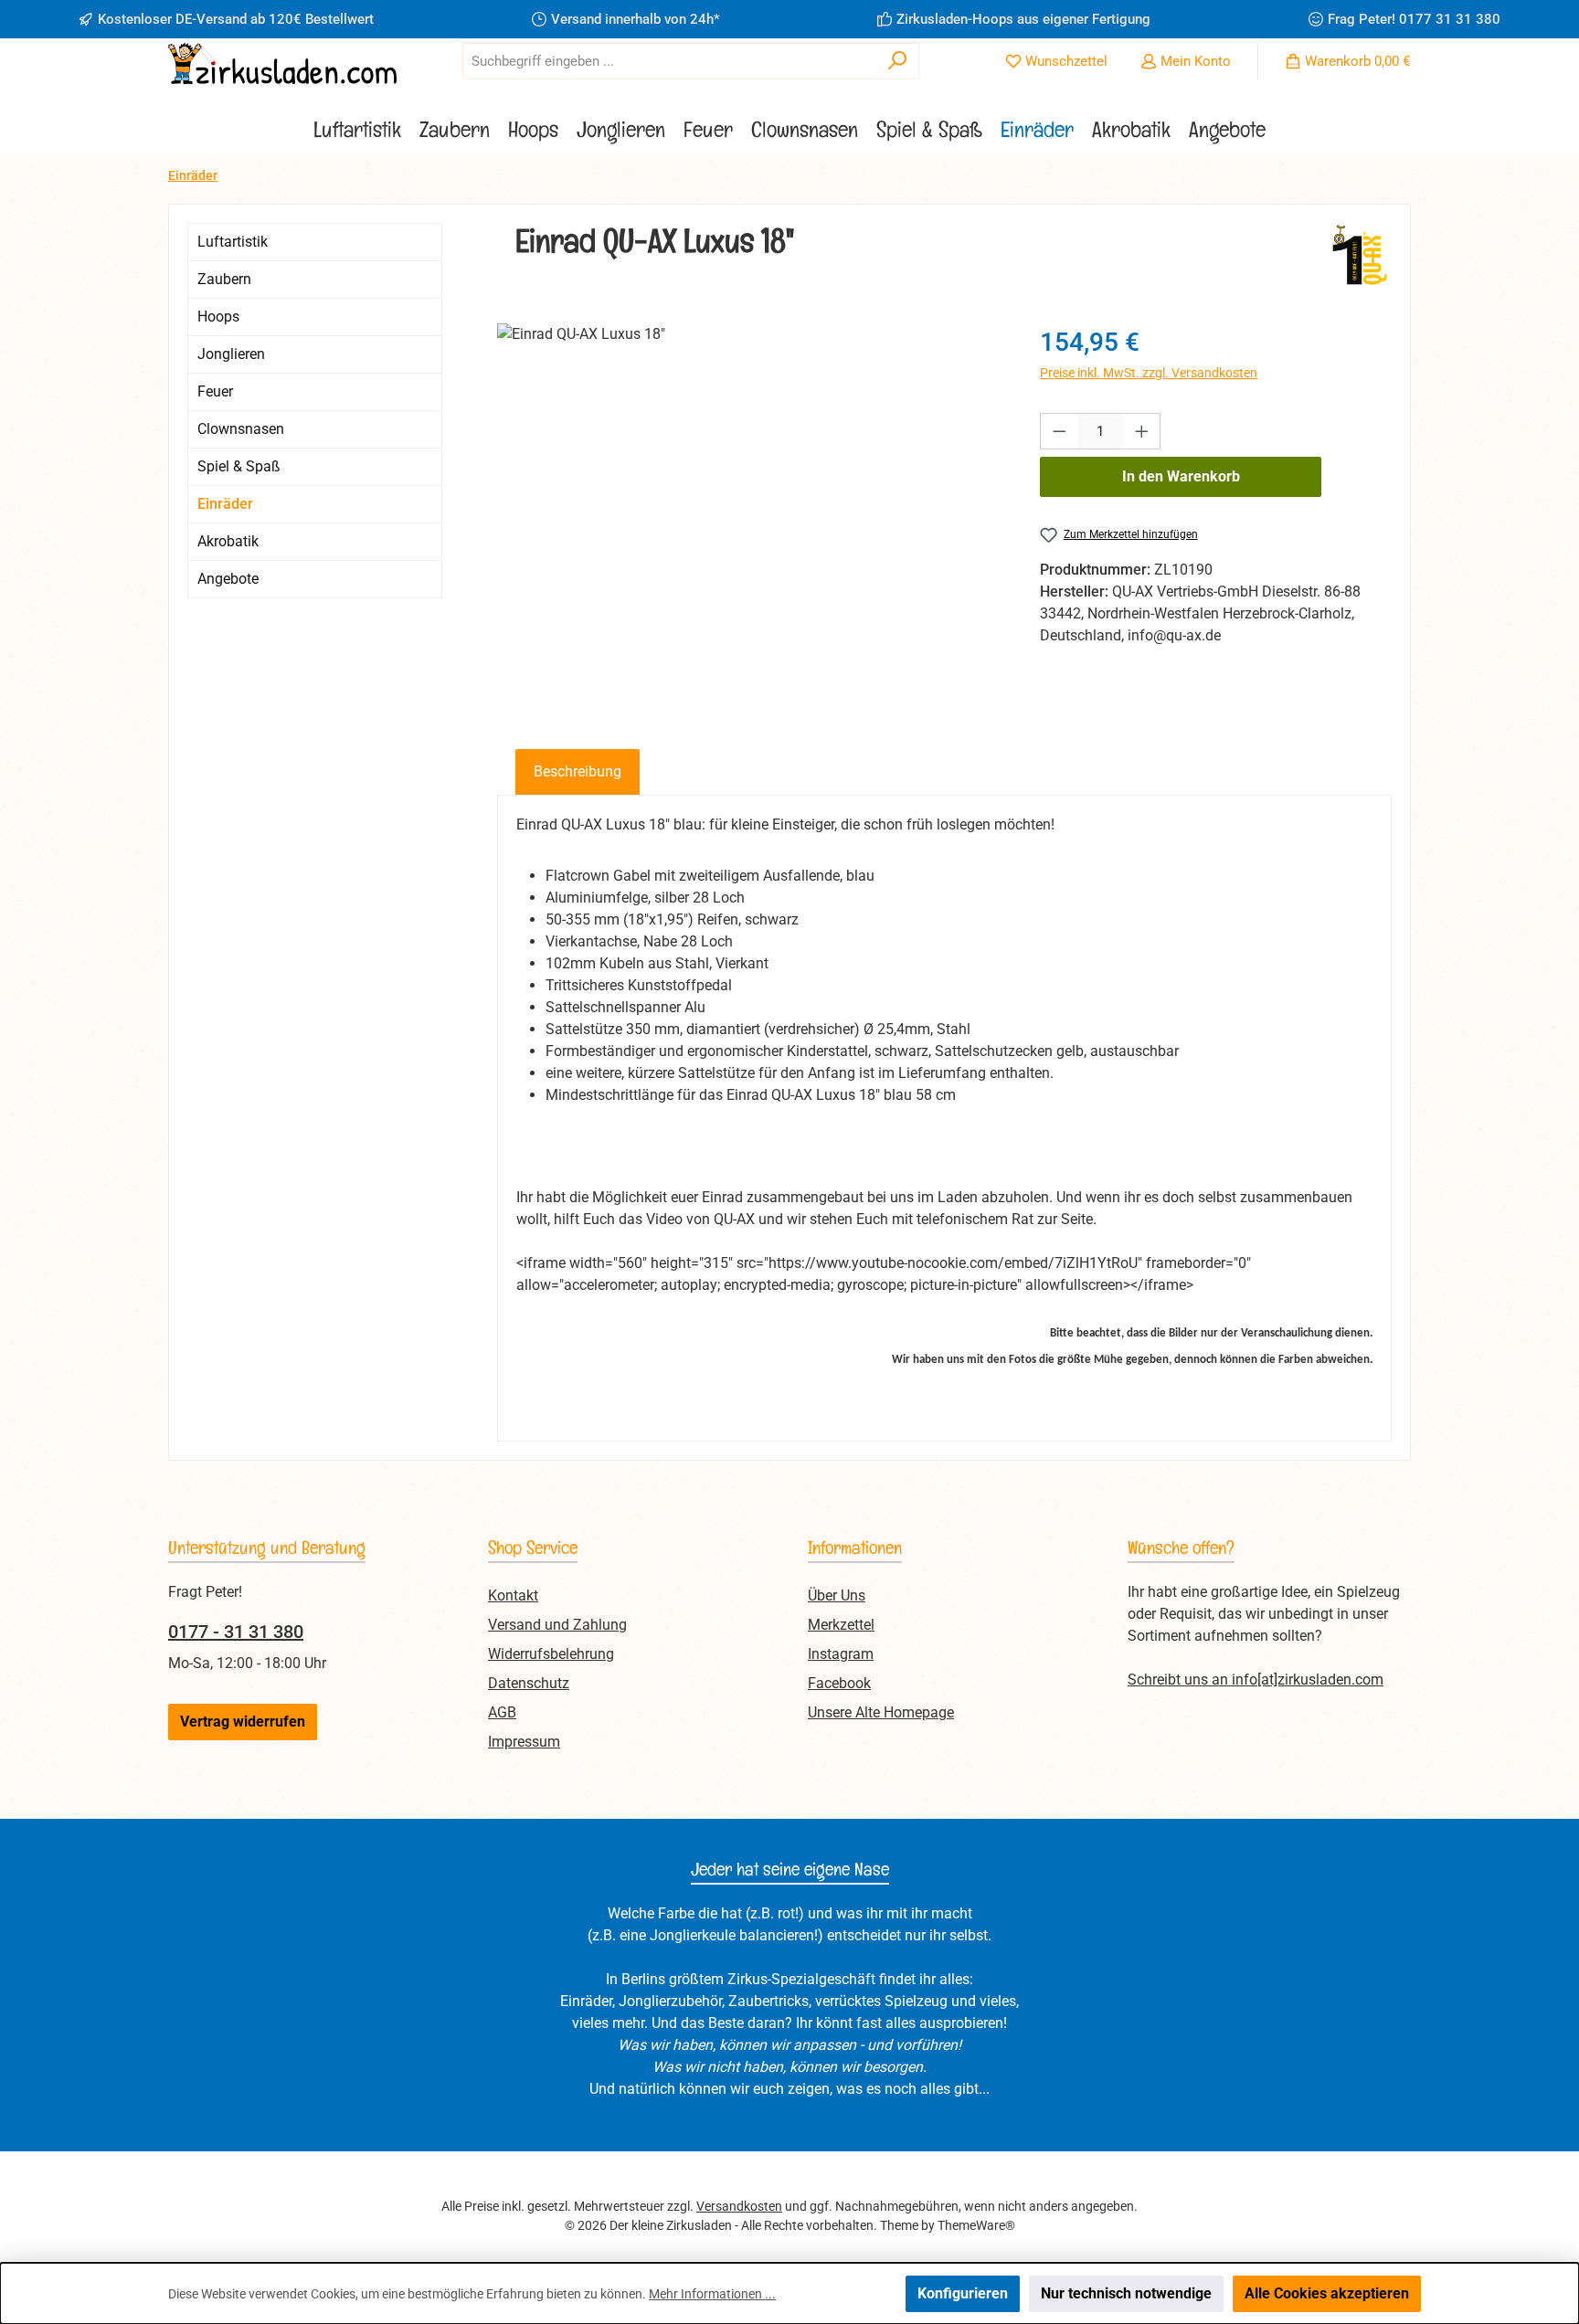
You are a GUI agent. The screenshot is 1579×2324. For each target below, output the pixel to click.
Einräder (225, 504)
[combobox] (670, 61)
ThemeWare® (976, 2225)
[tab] (578, 772)
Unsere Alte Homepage (881, 1712)
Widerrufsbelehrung (551, 1654)
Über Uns (837, 1595)
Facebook (839, 1683)
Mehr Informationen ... (712, 2294)
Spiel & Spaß (239, 466)
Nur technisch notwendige (1126, 2293)
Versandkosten (739, 2206)
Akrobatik (228, 541)
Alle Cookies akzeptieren (1327, 2293)
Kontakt (513, 1595)
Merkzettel (841, 1625)
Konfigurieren (963, 2293)
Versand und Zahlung (557, 1625)
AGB (502, 1712)
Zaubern (224, 279)
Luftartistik (233, 242)
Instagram (841, 1654)
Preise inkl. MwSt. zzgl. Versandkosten (1149, 373)
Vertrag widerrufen (243, 1722)
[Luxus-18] (750, 520)
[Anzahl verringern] (1059, 431)
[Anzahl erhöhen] (1142, 431)
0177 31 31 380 (1450, 19)
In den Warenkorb (1181, 476)
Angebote (228, 579)
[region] (750, 520)
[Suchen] (898, 61)
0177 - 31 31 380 (236, 1632)
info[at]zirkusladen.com (1308, 1680)
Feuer (215, 391)
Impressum (524, 1742)
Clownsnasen (241, 429)
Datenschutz (529, 1683)
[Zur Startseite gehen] (282, 63)
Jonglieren (231, 354)
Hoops (218, 317)
